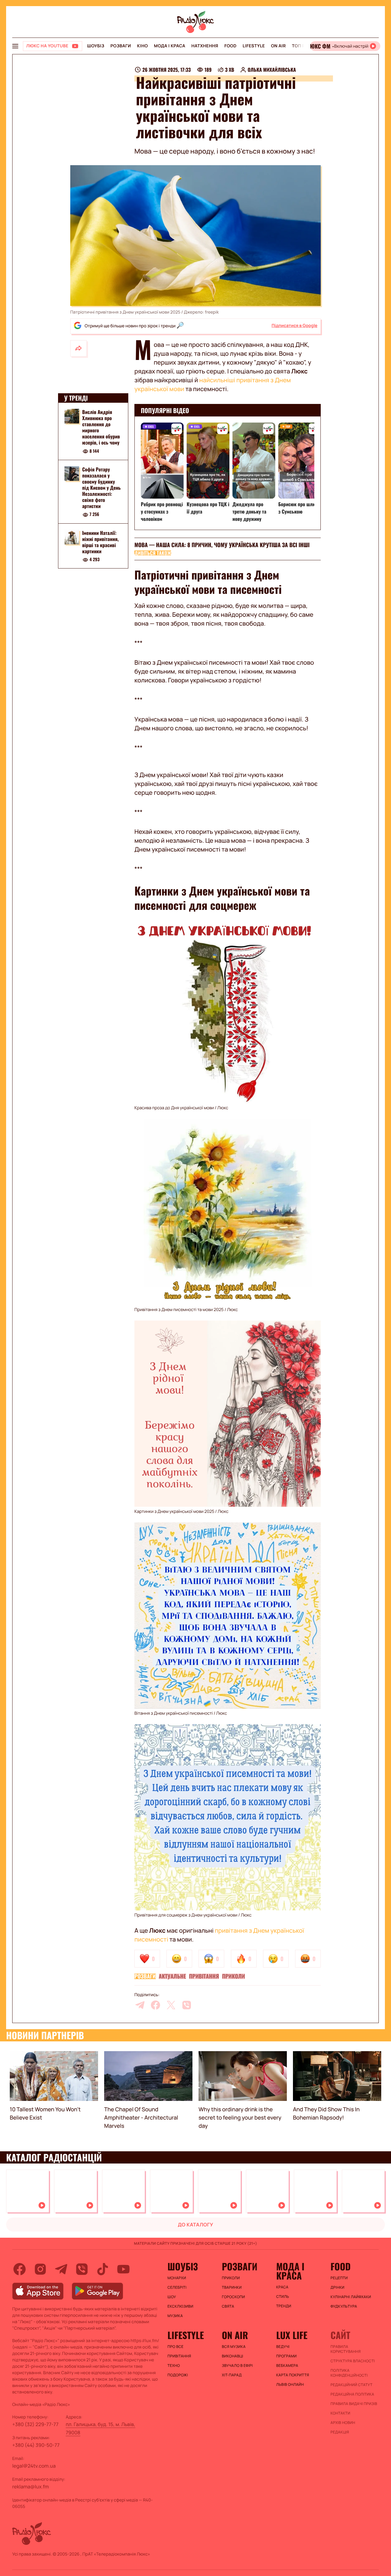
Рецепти (339, 2278)
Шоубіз (96, 46)
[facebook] (155, 2005)
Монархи (177, 2278)
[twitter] (171, 2005)
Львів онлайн (290, 2385)
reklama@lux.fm (31, 2487)
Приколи (234, 1976)
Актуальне (172, 1976)
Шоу (172, 2297)
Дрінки (338, 2287)
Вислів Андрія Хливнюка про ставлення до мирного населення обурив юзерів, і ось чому (101, 427)
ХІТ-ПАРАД (232, 2375)
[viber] (187, 2005)
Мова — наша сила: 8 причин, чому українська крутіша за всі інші (222, 545)
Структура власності (353, 2361)
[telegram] (140, 2005)
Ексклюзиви (180, 2306)
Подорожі (178, 2375)
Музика (175, 2316)
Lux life (292, 2335)
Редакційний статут (351, 2385)
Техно (174, 2366)
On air (278, 46)
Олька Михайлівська (272, 70)
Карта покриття (293, 2375)
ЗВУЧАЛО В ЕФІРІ (237, 2366)
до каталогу (195, 2225)
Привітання (204, 1976)
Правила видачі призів (354, 2404)
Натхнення (205, 46)
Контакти (340, 2413)
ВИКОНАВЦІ (232, 2356)
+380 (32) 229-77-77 (35, 2424)
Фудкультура (344, 2306)
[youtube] (123, 2269)
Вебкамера (287, 2366)
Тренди (284, 2306)
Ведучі (283, 2347)
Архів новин (343, 2423)
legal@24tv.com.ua (34, 2466)
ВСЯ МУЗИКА (234, 2347)
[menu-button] (15, 46)
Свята (228, 2306)
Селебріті (177, 2287)
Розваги (121, 46)
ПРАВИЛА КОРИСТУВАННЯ (346, 2349)
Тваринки (232, 2287)
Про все (175, 2347)
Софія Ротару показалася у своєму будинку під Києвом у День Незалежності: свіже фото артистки (101, 488)
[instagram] (40, 2269)
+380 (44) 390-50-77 (36, 2445)
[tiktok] (103, 2269)
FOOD (230, 46)
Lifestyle (254, 46)
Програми (286, 2356)
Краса (282, 2287)
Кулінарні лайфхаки (351, 2297)
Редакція (340, 2432)
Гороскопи (233, 2297)
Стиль (283, 2297)
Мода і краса (170, 46)
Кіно (143, 46)
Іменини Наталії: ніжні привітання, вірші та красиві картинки (100, 542)
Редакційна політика (352, 2394)
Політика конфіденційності (349, 2373)
